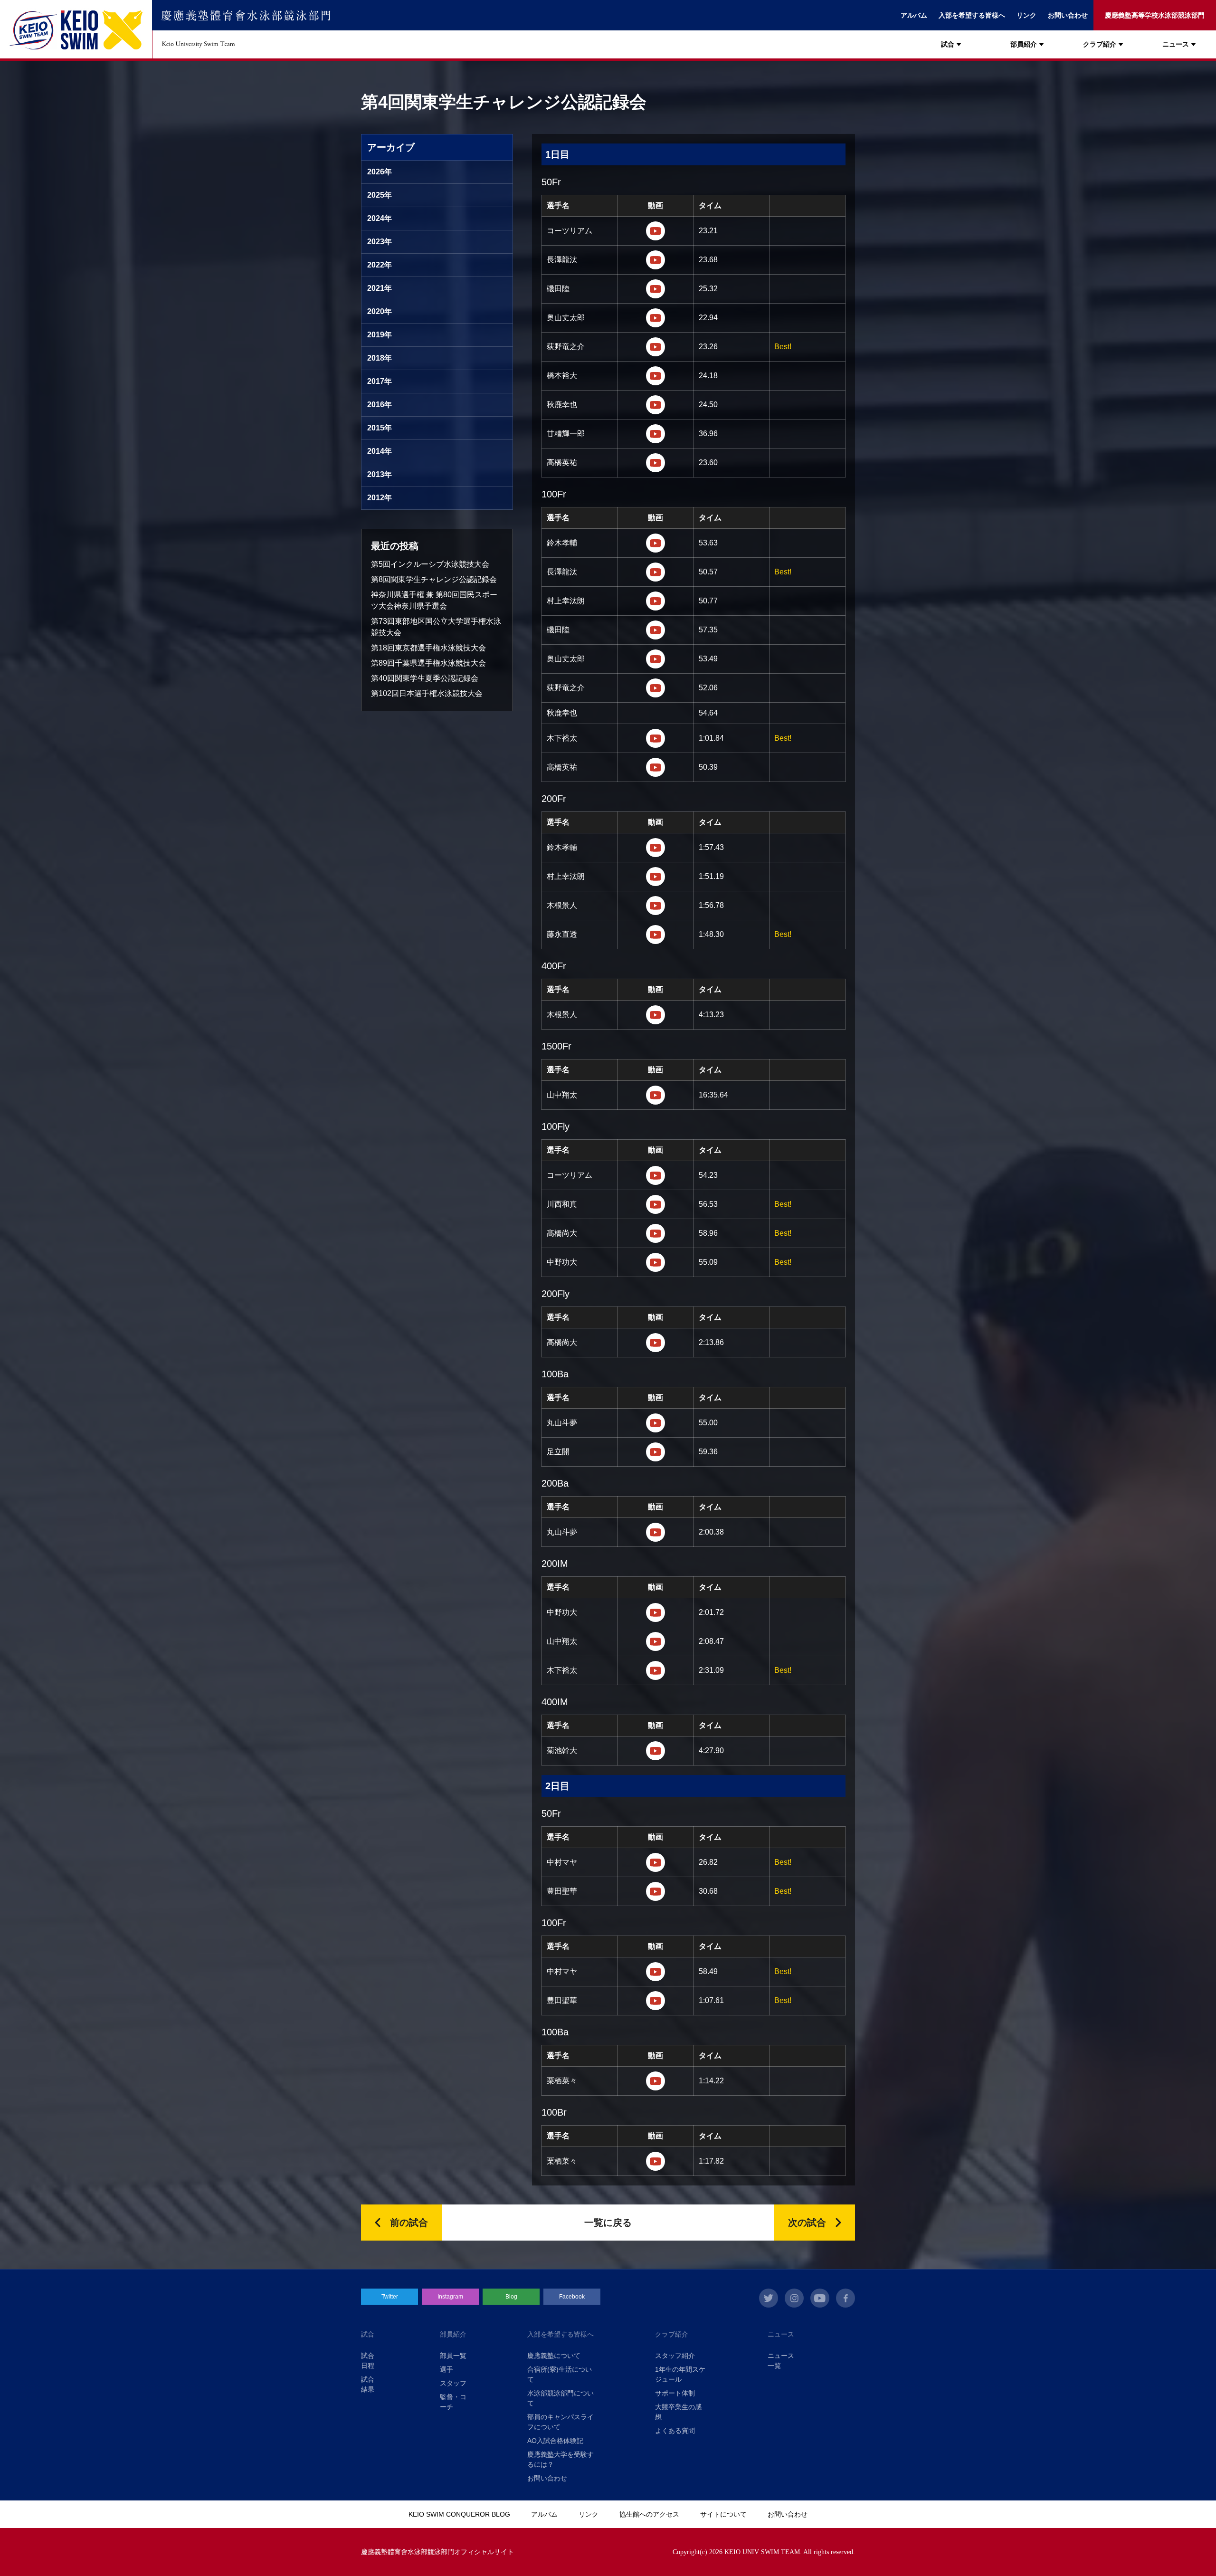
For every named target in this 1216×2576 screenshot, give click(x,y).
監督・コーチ (453, 2402)
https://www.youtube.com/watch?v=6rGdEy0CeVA (655, 906)
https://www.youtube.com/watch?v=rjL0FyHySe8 (655, 877)
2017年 (380, 381)
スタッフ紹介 (675, 2356)
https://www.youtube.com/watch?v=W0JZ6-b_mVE (655, 738)
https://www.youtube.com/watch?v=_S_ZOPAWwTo (655, 2001)
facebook (845, 2298)
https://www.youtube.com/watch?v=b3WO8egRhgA (655, 1452)
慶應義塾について (554, 2356)
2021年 (380, 288)
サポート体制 (675, 2393)
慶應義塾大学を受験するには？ (560, 2459)
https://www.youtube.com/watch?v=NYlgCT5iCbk (655, 1641)
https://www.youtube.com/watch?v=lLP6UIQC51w (655, 1423)
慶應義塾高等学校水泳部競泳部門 (1155, 15)
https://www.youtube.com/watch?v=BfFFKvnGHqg (655, 1015)
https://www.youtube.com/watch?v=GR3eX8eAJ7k (655, 1233)
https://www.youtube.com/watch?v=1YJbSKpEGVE (655, 1095)
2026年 (380, 172)
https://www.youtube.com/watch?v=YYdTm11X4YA (655, 1204)
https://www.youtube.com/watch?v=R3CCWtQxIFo (655, 848)
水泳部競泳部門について (560, 2398)
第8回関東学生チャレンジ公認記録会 (434, 579)
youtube (820, 2298)
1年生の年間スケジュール (680, 2374)
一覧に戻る (608, 2223)
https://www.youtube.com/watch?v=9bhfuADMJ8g (655, 405)
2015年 (380, 428)
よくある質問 (675, 2431)
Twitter (390, 2297)
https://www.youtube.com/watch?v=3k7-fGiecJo (655, 572)
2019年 (380, 335)
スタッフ (453, 2383)
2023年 (380, 242)
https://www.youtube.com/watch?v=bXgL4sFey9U (655, 1262)
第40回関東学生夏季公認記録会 (425, 678)
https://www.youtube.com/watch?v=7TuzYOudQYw (655, 260)
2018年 (380, 358)
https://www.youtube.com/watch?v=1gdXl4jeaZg (655, 2081)
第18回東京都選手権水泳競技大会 (428, 648)
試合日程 (368, 2361)
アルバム (914, 15)
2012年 (380, 498)
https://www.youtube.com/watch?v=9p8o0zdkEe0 (655, 630)
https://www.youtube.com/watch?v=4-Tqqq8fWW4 (655, 1891)
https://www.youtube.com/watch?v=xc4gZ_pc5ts (655, 688)
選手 (446, 2369)
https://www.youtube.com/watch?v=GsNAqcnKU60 (655, 1175)
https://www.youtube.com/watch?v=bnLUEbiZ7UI (655, 1532)
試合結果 (368, 2384)
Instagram (450, 2297)
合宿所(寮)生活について (560, 2374)
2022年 (380, 265)
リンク (1026, 15)
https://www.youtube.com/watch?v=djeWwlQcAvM (655, 434)
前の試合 (409, 2223)
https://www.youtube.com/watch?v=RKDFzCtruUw (655, 289)
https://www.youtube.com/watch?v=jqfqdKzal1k (655, 543)
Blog (511, 2297)
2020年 (380, 311)
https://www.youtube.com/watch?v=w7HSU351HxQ (655, 347)
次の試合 (807, 2223)
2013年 (380, 474)
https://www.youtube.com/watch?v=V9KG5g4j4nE (655, 1343)
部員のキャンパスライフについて (560, 2422)
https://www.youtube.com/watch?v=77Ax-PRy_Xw (655, 463)
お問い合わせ (1068, 15)
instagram (794, 2298)
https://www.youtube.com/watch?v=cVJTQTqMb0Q (655, 1972)
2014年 (380, 451)
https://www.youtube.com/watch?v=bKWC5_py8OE (655, 1751)
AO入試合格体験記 (555, 2441)
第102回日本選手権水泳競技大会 (427, 693)
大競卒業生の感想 (678, 2412)
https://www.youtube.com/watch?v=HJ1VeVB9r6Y (655, 2161)
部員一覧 (453, 2356)
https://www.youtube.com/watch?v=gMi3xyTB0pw (655, 231)
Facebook (572, 2297)
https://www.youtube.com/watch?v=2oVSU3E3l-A (655, 1670)
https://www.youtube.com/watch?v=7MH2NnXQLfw (655, 601)
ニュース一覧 (781, 2361)
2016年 (380, 405)
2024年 (380, 218)
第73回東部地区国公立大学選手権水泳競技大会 (436, 627)
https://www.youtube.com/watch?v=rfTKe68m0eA (655, 767)
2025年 (380, 195)
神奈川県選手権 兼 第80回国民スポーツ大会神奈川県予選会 (434, 600)
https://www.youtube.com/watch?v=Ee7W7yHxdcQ (655, 1862)
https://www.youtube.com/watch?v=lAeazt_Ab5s (655, 1612)
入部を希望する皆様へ (972, 15)
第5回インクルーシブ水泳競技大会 (430, 564)
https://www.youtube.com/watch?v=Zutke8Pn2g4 (655, 318)
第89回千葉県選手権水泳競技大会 (428, 663)
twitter (769, 2298)
